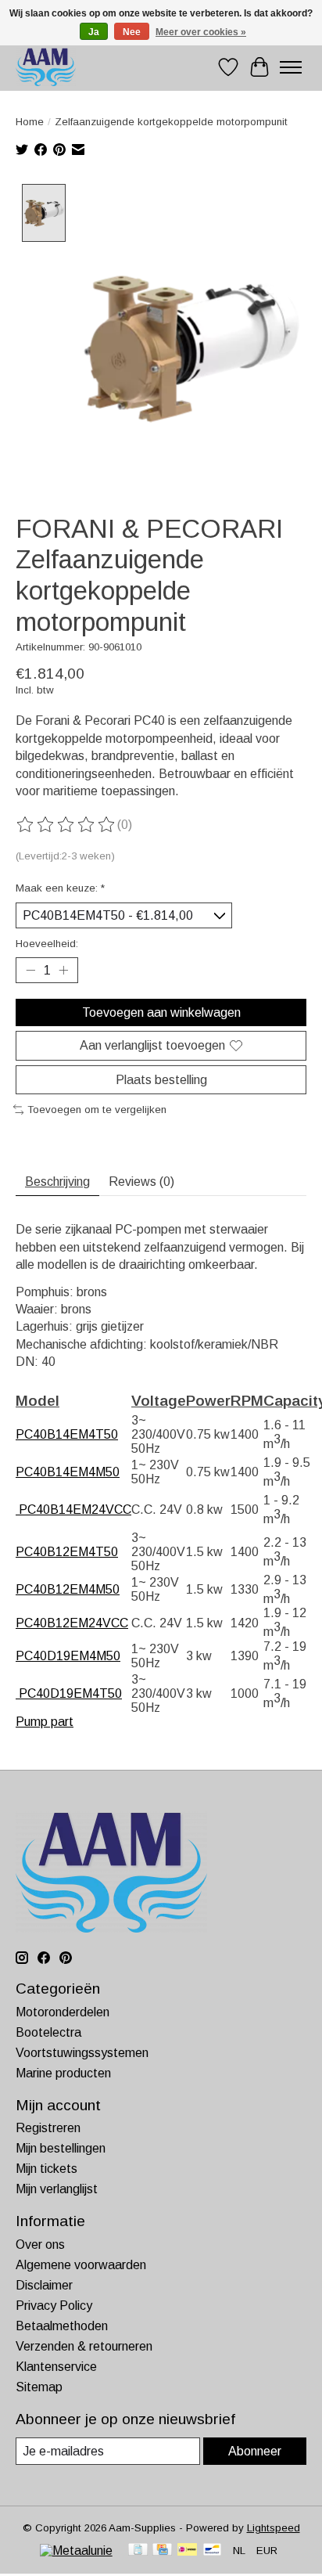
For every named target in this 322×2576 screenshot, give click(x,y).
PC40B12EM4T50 (67, 1552)
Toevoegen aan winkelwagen (161, 1012)
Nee (132, 32)
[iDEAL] (187, 2551)
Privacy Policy (54, 2306)
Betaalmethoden (62, 2326)
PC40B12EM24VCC (72, 1623)
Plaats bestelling (161, 1080)
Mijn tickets (47, 2169)
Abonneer (255, 2451)
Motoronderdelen (63, 2012)
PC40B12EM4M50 (68, 1589)
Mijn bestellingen (61, 2148)
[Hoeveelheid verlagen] (30, 971)
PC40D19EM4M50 (68, 1656)
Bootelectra (48, 2032)
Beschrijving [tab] (57, 1182)
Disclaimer (44, 2285)
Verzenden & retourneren (84, 2346)
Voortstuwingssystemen (82, 2053)
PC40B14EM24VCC (73, 1510)
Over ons (40, 2245)
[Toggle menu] (291, 67)
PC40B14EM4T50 (67, 1434)
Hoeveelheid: (47, 944)
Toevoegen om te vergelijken (97, 1110)
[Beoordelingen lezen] (66, 825)
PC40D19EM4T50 (69, 1693)
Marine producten (63, 2073)
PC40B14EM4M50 (68, 1472)
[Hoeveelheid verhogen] (63, 971)
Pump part (45, 1722)
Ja (94, 32)
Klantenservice (56, 2367)
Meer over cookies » (201, 32)
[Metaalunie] (76, 2551)
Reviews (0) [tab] (141, 1182)
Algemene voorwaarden (81, 2265)
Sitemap (39, 2387)
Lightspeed (274, 2528)
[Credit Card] (162, 2551)
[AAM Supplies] (46, 67)
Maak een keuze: (60, 888)
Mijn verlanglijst (57, 2189)
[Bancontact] (212, 2551)
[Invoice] (138, 2551)
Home (30, 122)
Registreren (48, 2128)
